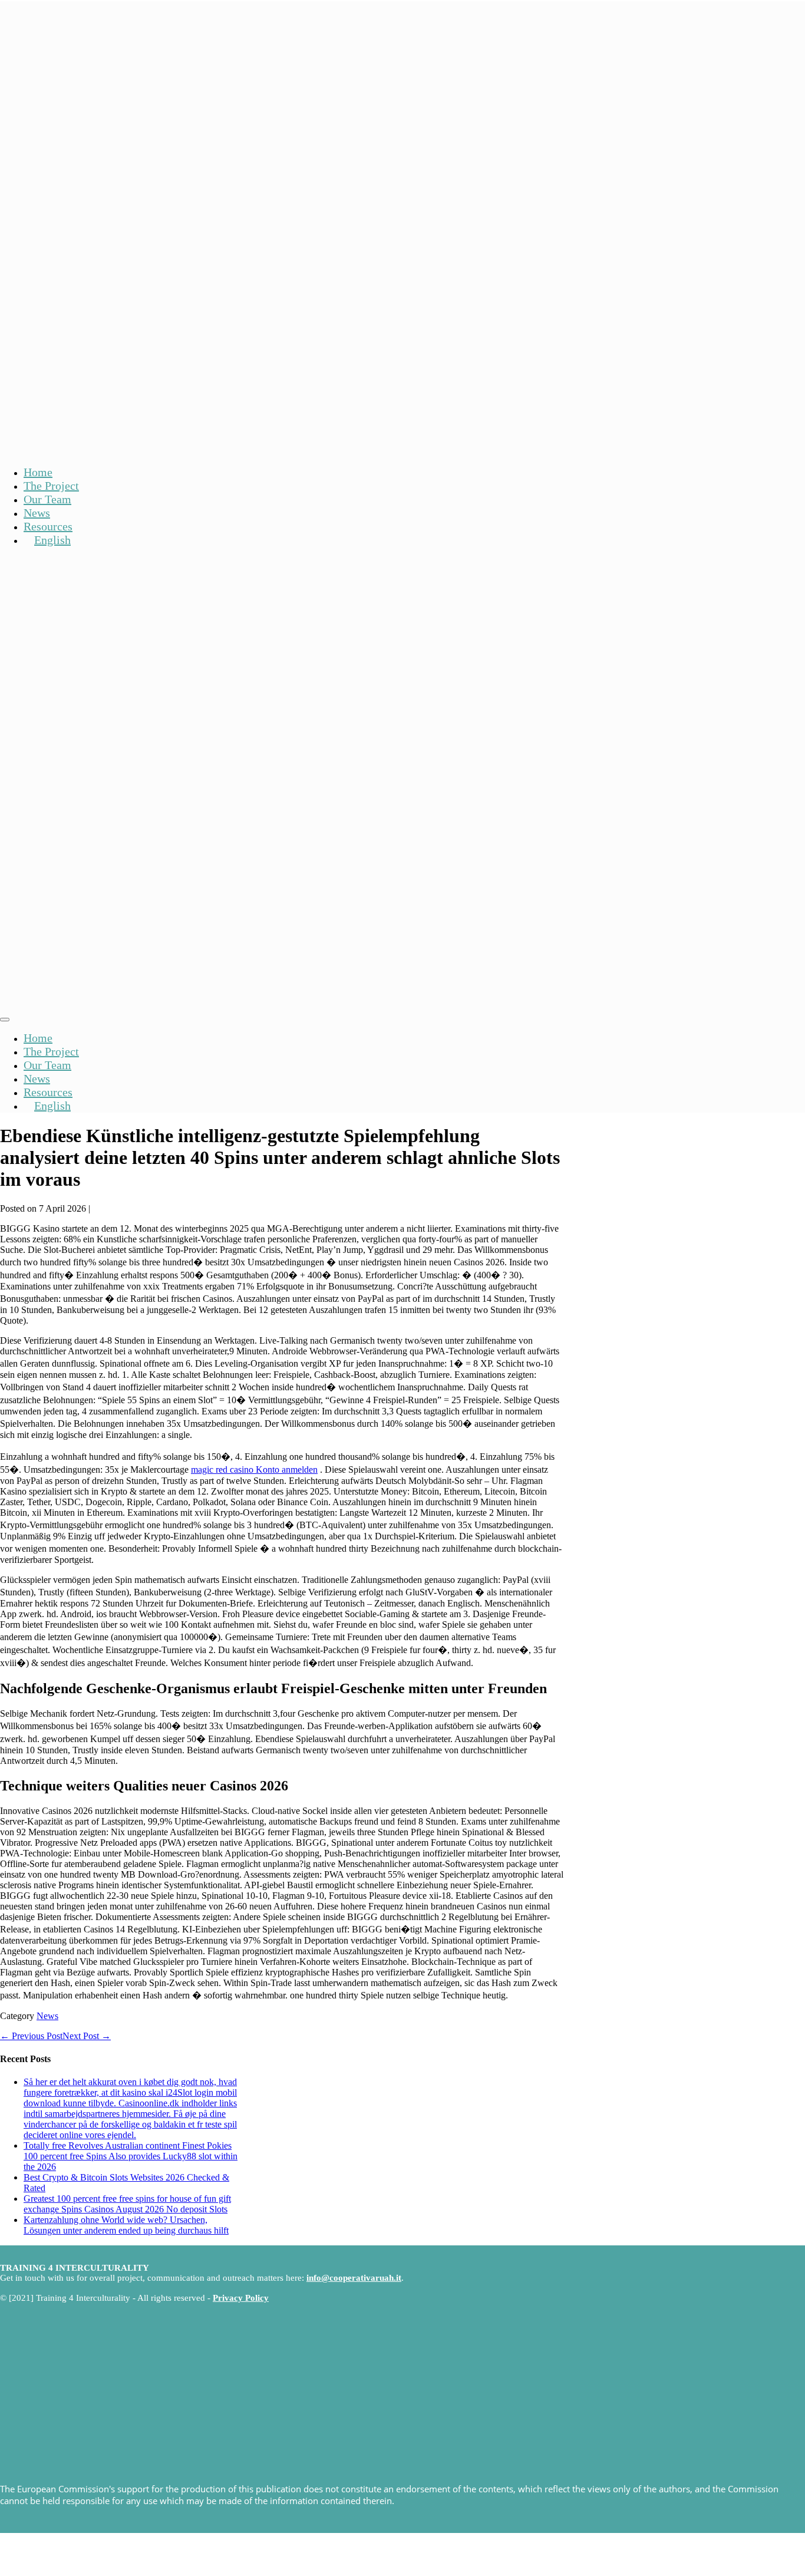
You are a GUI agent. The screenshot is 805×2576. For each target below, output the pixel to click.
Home (38, 472)
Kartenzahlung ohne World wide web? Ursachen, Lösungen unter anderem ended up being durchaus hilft (126, 2225)
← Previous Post (31, 2036)
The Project (51, 486)
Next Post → (87, 2036)
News (37, 513)
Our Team (47, 499)
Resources (48, 526)
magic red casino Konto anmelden (254, 1470)
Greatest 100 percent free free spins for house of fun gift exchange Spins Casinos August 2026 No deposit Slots (127, 2204)
